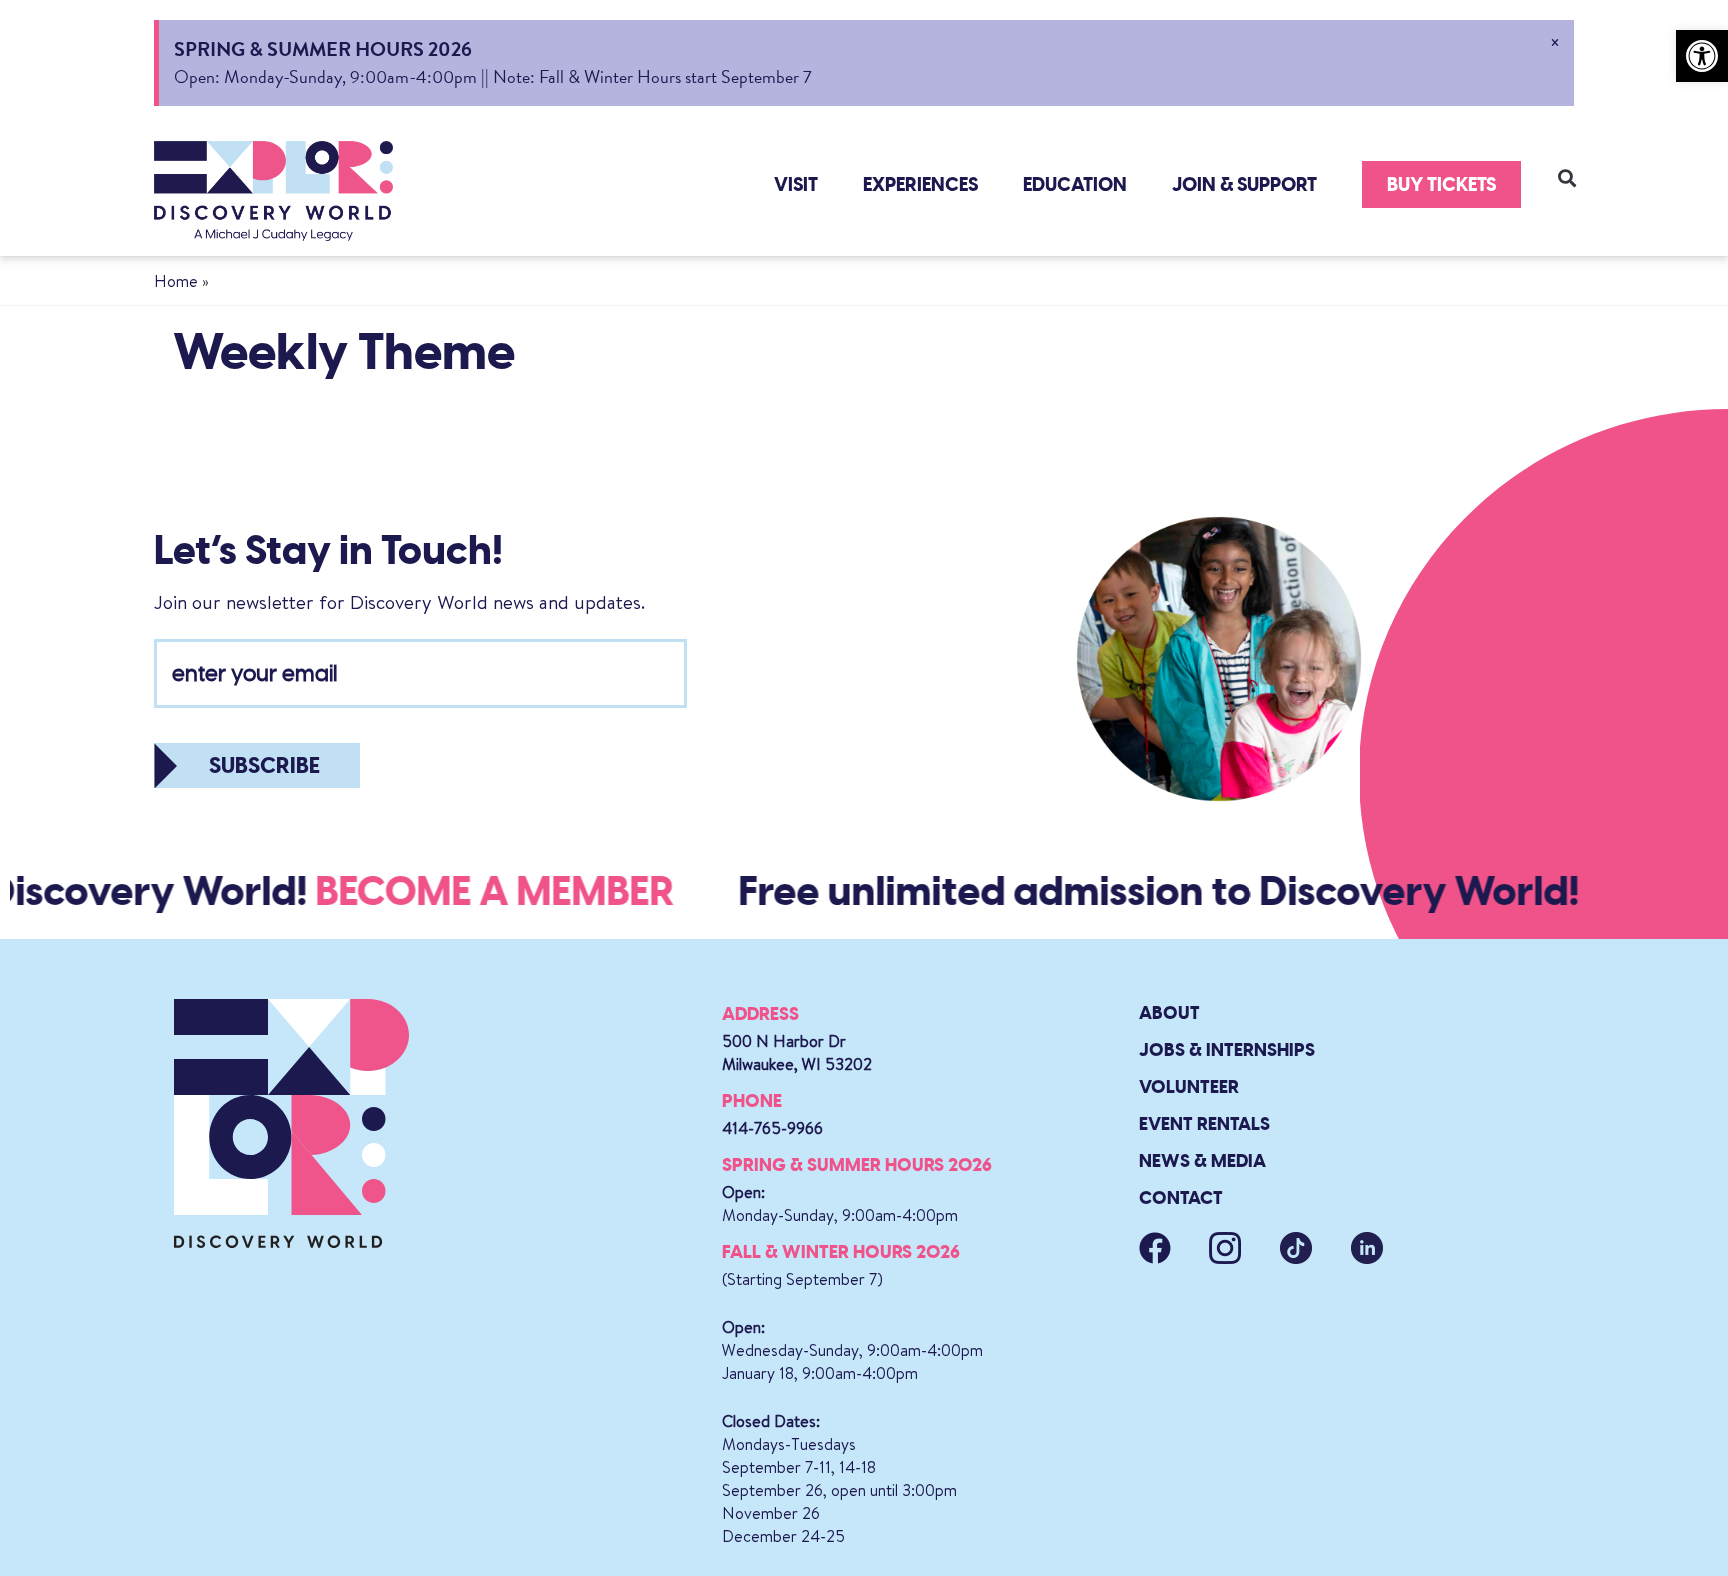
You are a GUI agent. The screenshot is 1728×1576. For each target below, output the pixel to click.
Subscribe (264, 765)
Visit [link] (796, 184)
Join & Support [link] (1244, 184)
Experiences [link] (920, 184)
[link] (1702, 56)
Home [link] (176, 281)
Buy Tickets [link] (1441, 184)
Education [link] (1075, 184)
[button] (1566, 177)
